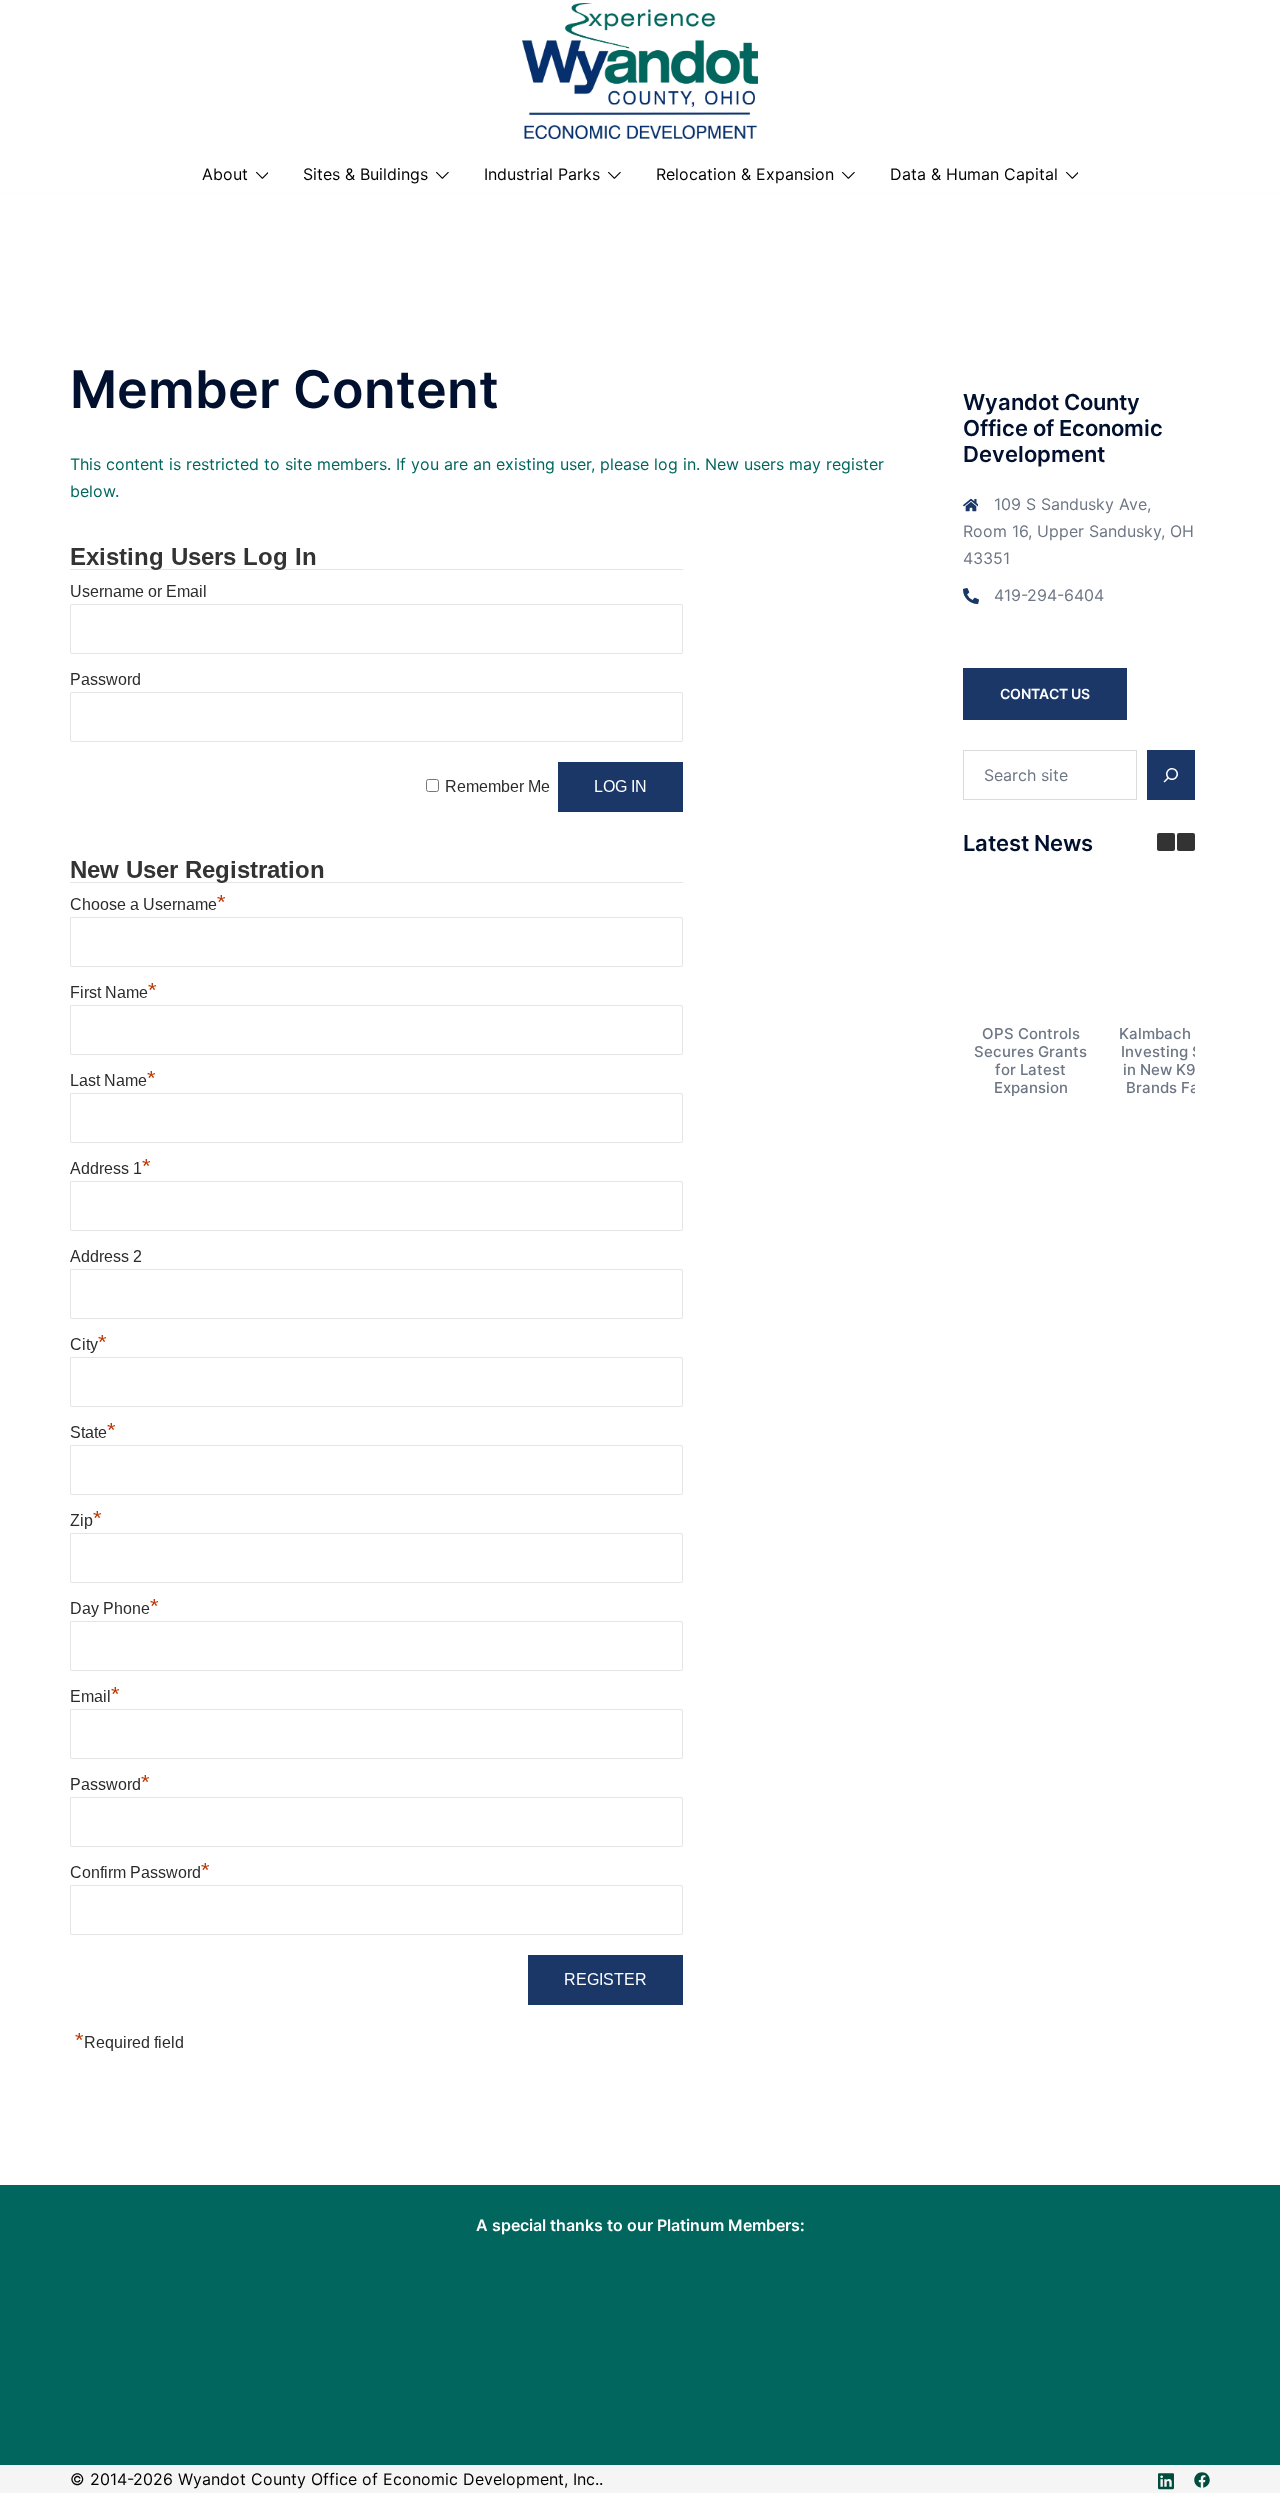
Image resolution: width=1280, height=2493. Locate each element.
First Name (113, 992)
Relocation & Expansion (745, 174)
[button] (1186, 842)
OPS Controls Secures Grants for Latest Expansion (1030, 1060)
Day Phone (114, 1608)
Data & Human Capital (974, 174)
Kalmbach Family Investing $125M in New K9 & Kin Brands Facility (1180, 1060)
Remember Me (497, 786)
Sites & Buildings (365, 174)
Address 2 (106, 1256)
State (93, 1432)
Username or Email (138, 591)
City (88, 1344)
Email (95, 1696)
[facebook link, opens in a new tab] (1202, 2479)
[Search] (1171, 775)
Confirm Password (140, 1872)
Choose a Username (148, 904)
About (225, 174)
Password (105, 679)
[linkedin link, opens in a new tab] (1166, 2479)
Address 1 (110, 1168)
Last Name (113, 1080)
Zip (86, 1520)
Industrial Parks (542, 174)
